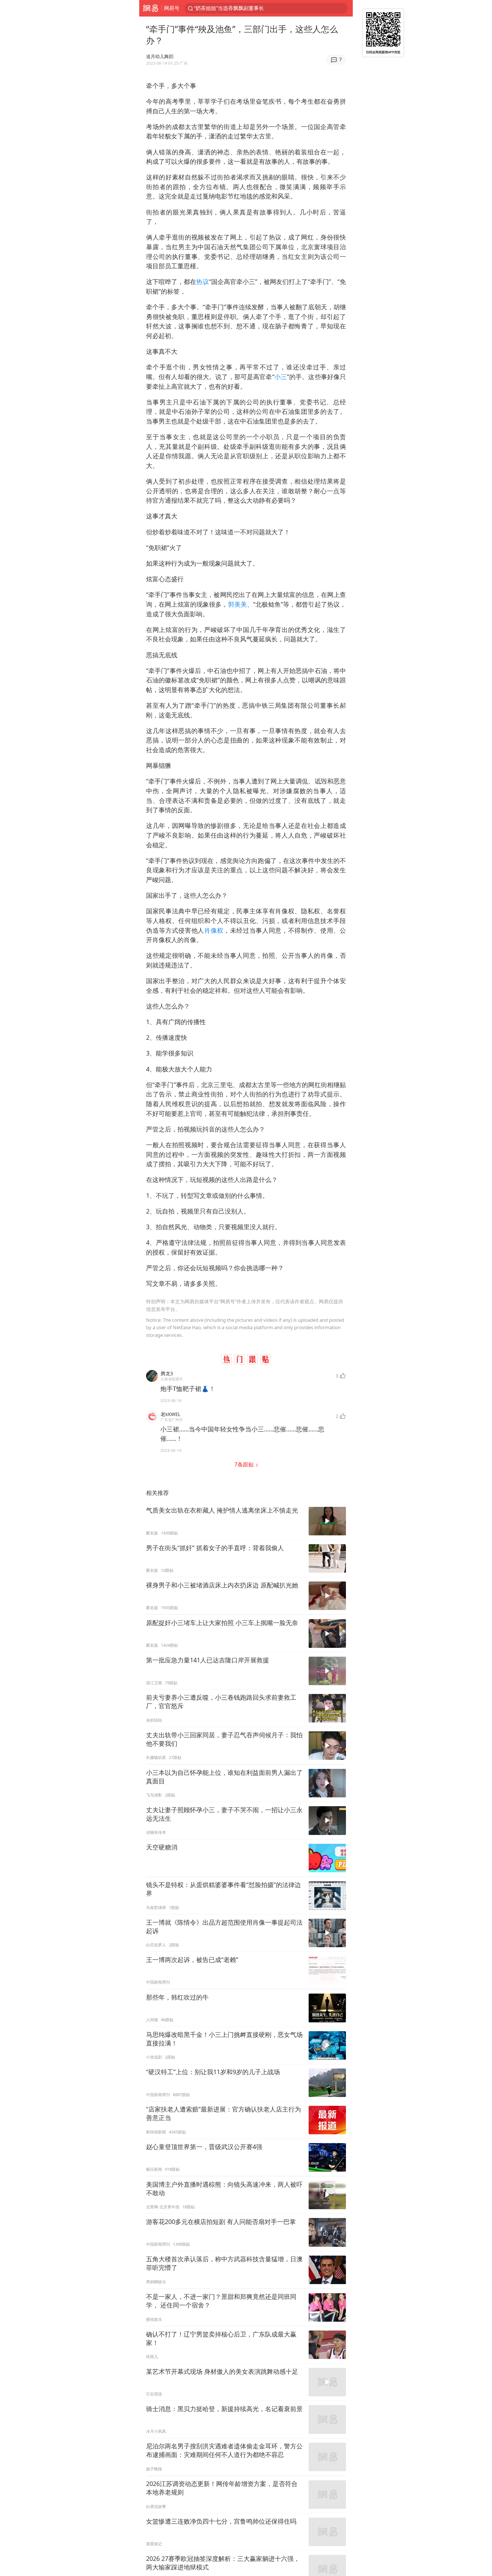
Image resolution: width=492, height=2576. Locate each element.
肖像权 (214, 930)
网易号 (172, 8)
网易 (150, 8)
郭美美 (237, 604)
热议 (202, 282)
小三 (281, 377)
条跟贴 (245, 1464)
